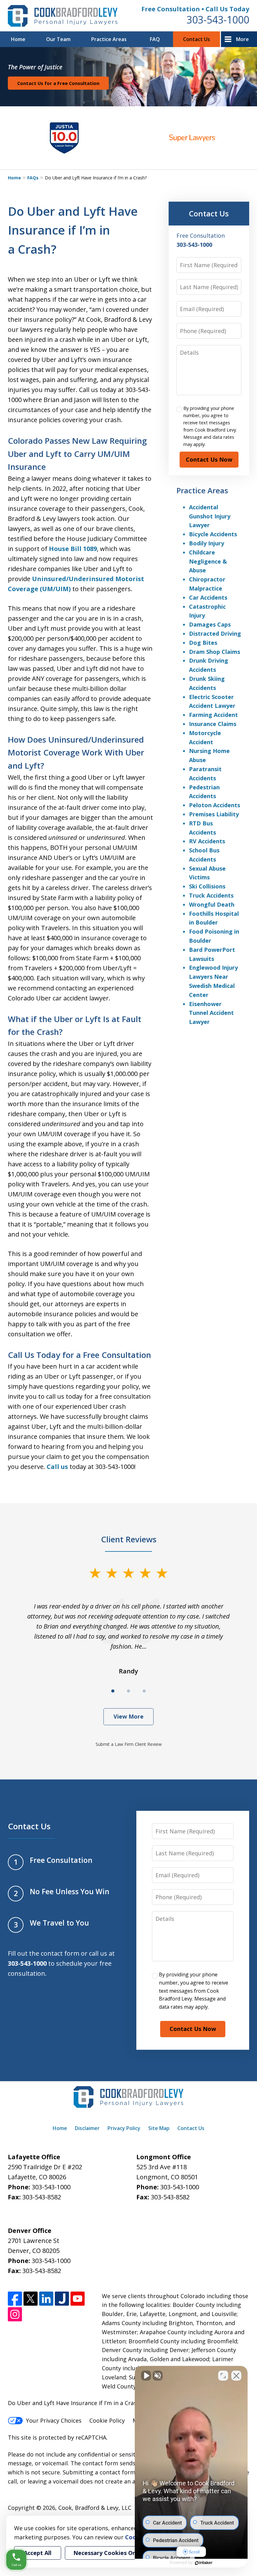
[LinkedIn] (46, 2299)
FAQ (155, 39)
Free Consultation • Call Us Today (195, 9)
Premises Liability (214, 814)
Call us (57, 1467)
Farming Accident (213, 715)
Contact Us (197, 39)
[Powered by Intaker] (204, 2563)
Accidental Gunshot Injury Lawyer (210, 516)
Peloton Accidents (215, 805)
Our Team (58, 39)
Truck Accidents (211, 895)
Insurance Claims (213, 724)
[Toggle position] (223, 2376)
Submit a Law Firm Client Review (129, 1744)
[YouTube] (78, 2299)
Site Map (159, 2128)
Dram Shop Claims (215, 652)
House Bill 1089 (73, 549)
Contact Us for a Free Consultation (58, 83)
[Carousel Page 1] (113, 1691)
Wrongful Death (212, 904)
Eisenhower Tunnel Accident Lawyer (211, 1013)
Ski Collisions (207, 886)
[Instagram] (15, 2314)
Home (18, 39)
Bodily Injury (207, 543)
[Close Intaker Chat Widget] (236, 2376)
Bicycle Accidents (213, 534)
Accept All (38, 2553)
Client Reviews (129, 1539)
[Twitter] (31, 2299)
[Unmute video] (146, 2376)
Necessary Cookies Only (107, 2553)
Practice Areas (109, 39)
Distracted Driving (215, 633)
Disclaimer (87, 2128)
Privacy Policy (124, 2128)
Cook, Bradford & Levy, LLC (95, 2508)
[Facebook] (15, 2299)
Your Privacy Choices (54, 2420)
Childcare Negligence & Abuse (208, 561)
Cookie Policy (107, 2420)
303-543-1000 (218, 20)
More (242, 39)
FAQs (33, 178)
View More (128, 1716)
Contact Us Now (209, 459)
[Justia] (62, 2299)
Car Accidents (208, 597)
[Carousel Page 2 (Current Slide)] (128, 1691)
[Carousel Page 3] (144, 1691)
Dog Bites (203, 643)
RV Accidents (207, 841)
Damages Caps (210, 624)
